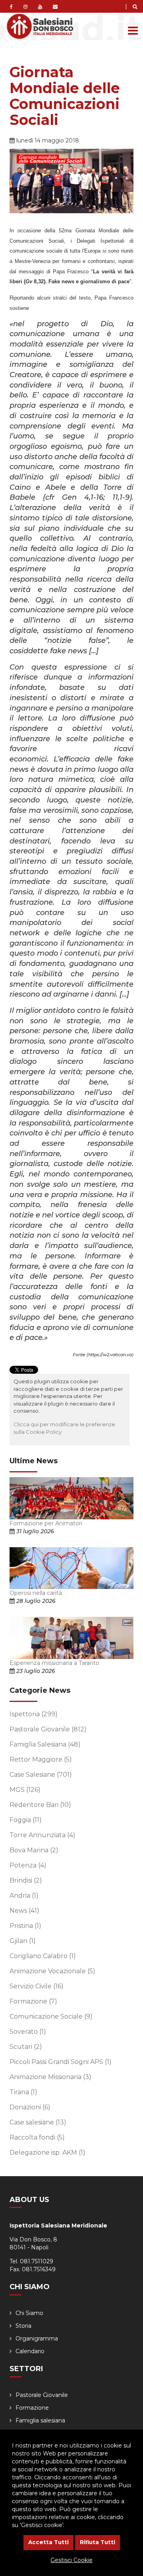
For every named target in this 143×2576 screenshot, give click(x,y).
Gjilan (23, 1941)
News (24, 1911)
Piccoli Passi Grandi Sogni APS (61, 2062)
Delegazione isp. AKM (47, 2153)
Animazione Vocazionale (52, 1971)
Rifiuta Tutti (98, 2542)
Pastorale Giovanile (48, 1729)
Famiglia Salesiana (45, 1744)
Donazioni (30, 2107)
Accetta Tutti (48, 2542)
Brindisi (26, 1880)
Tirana (23, 2092)
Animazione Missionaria (50, 2077)
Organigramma (37, 2338)
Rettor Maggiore (41, 1759)
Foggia (26, 1820)
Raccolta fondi (37, 2137)
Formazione (33, 2001)
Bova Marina (34, 1850)
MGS (25, 1790)
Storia (23, 2326)
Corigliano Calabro (43, 1956)
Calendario (30, 2351)
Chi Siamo (29, 2313)
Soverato (28, 2032)
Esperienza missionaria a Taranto (54, 1663)
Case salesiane (38, 2122)
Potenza (28, 1865)
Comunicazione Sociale (51, 2016)
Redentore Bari (40, 1805)
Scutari (26, 2047)
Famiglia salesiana (40, 2420)
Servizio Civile (37, 1986)
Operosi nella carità (36, 1593)
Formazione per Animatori (46, 1523)
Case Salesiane (41, 1775)
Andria (24, 1895)
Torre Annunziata (43, 1835)
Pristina (25, 1926)
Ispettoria (34, 1714)
